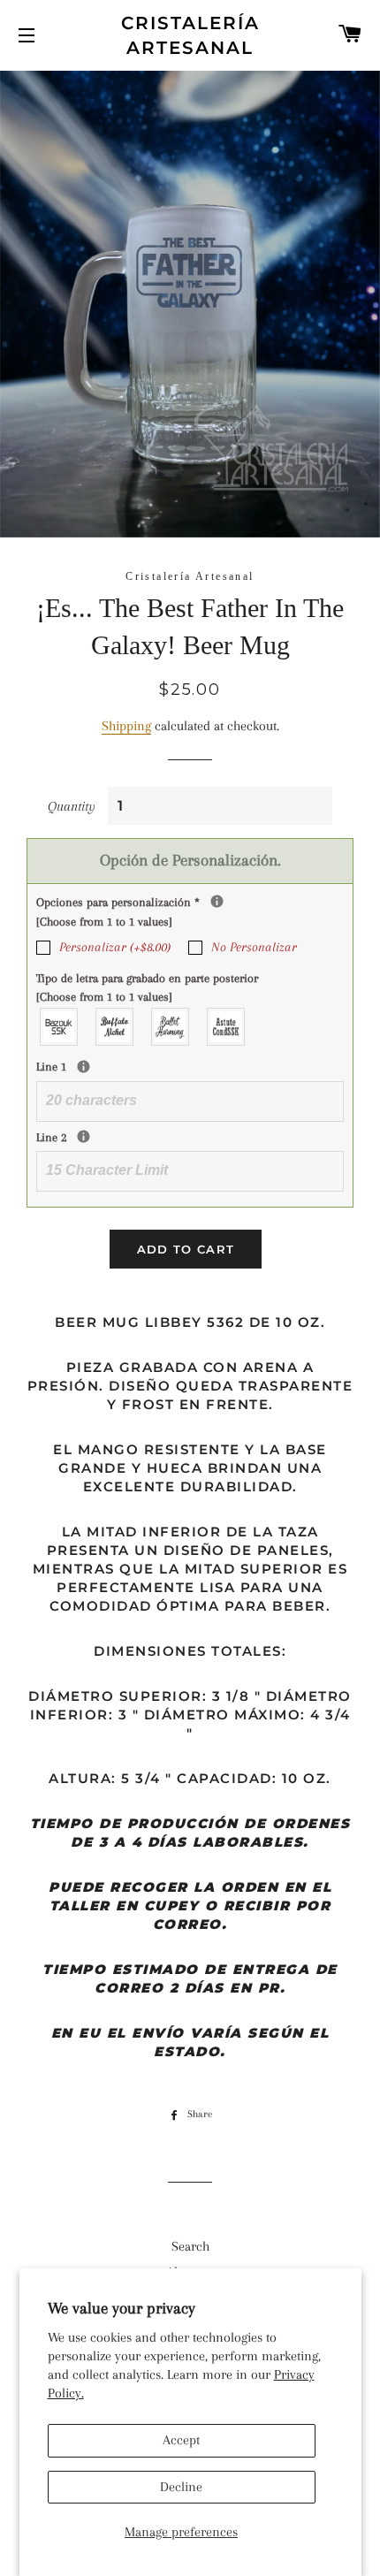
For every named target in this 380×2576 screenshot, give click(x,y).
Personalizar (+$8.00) (115, 947)
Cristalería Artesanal (190, 35)
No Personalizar (254, 947)
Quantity (72, 806)
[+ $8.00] (84, 1067)
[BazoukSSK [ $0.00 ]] (60, 1027)
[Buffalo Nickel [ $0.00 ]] (115, 1027)
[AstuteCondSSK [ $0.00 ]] (227, 1027)
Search (190, 2246)
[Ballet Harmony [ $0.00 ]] (171, 1027)
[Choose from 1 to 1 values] (104, 922)
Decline (181, 2487)
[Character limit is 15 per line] (84, 1136)
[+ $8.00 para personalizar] (217, 901)
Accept (181, 2440)
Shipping (126, 726)
